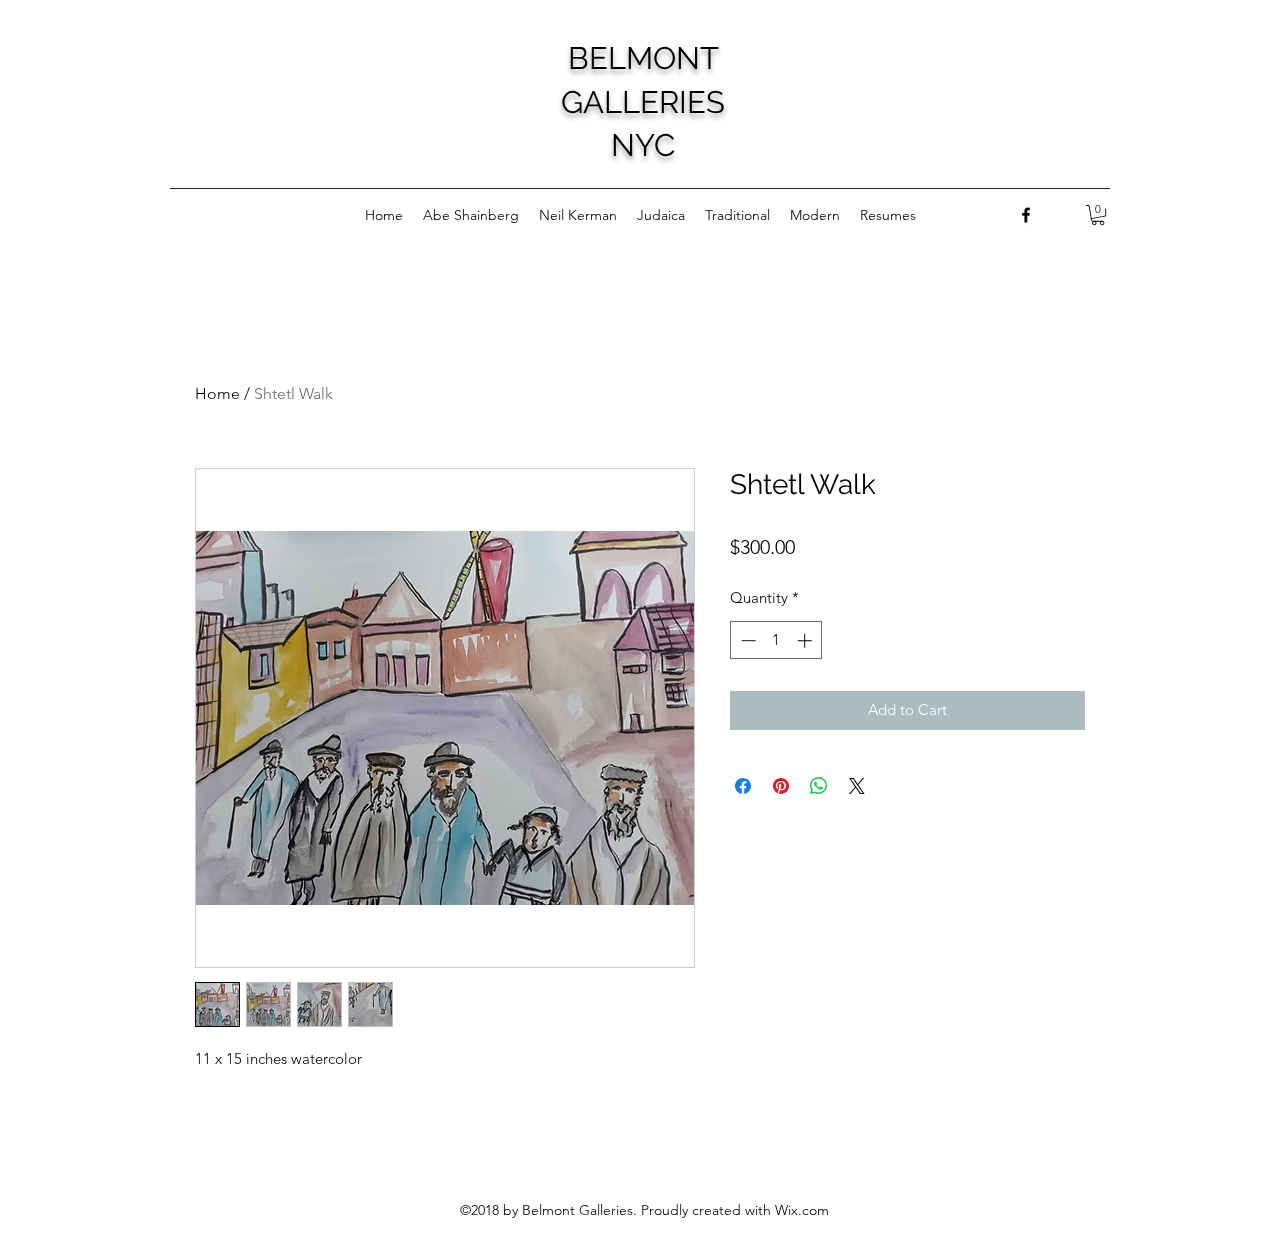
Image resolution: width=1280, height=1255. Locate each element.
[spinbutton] (776, 640)
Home (217, 393)
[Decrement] (746, 640)
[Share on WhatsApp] (819, 786)
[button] (1098, 215)
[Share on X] (857, 786)
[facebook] (1026, 215)
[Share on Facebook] (743, 786)
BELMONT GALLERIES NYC (643, 101)
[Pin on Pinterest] (781, 786)
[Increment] (806, 640)
